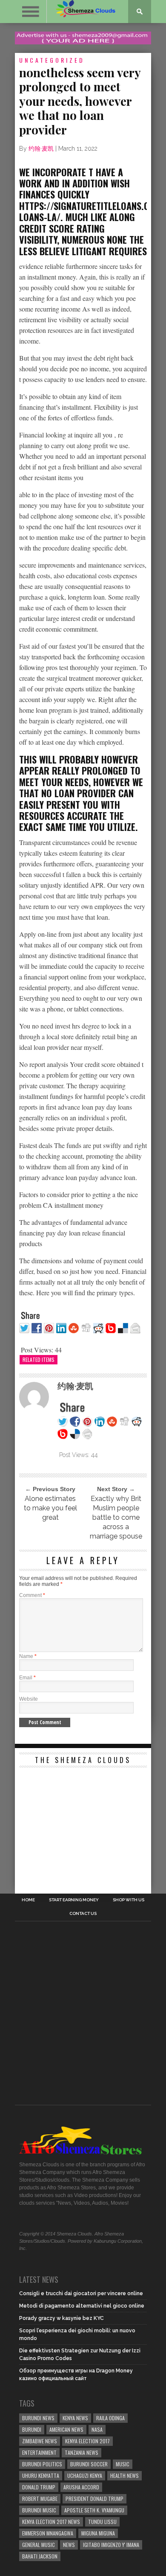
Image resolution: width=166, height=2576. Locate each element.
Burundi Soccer (89, 2464)
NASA (97, 2429)
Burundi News (38, 2418)
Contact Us (83, 1914)
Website (29, 1699)
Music (123, 2464)
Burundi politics (42, 2464)
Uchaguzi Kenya (85, 2475)
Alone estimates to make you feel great (50, 1508)
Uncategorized (52, 60)
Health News (124, 2475)
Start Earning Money (74, 1900)
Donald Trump (39, 2487)
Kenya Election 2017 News (51, 2522)
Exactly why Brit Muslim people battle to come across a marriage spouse (116, 1517)
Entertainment (39, 2452)
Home (28, 1900)
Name (28, 1656)
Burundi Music (39, 2510)
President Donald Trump (94, 2499)
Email (27, 1678)
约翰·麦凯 (41, 149)
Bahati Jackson (40, 2556)
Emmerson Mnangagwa (48, 2533)
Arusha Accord (81, 2487)
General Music (39, 2545)
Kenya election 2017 (87, 2441)
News (69, 2545)
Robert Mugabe (40, 2499)
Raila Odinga (110, 2418)
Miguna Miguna (98, 2533)
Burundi (32, 2429)
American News (66, 2429)
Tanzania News (82, 2452)
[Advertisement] (83, 1825)
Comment (32, 1595)
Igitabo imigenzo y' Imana (111, 2545)
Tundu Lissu (102, 2522)
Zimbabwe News (40, 2441)
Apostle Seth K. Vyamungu (94, 2510)
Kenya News (75, 2418)
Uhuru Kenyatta (41, 2475)
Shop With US (129, 1900)
